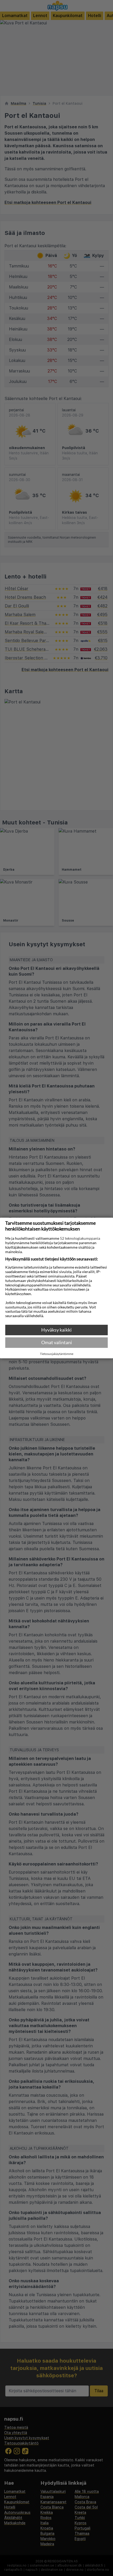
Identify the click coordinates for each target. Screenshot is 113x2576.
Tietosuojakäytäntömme (57, 1354)
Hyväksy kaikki (56, 1330)
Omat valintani (57, 1342)
